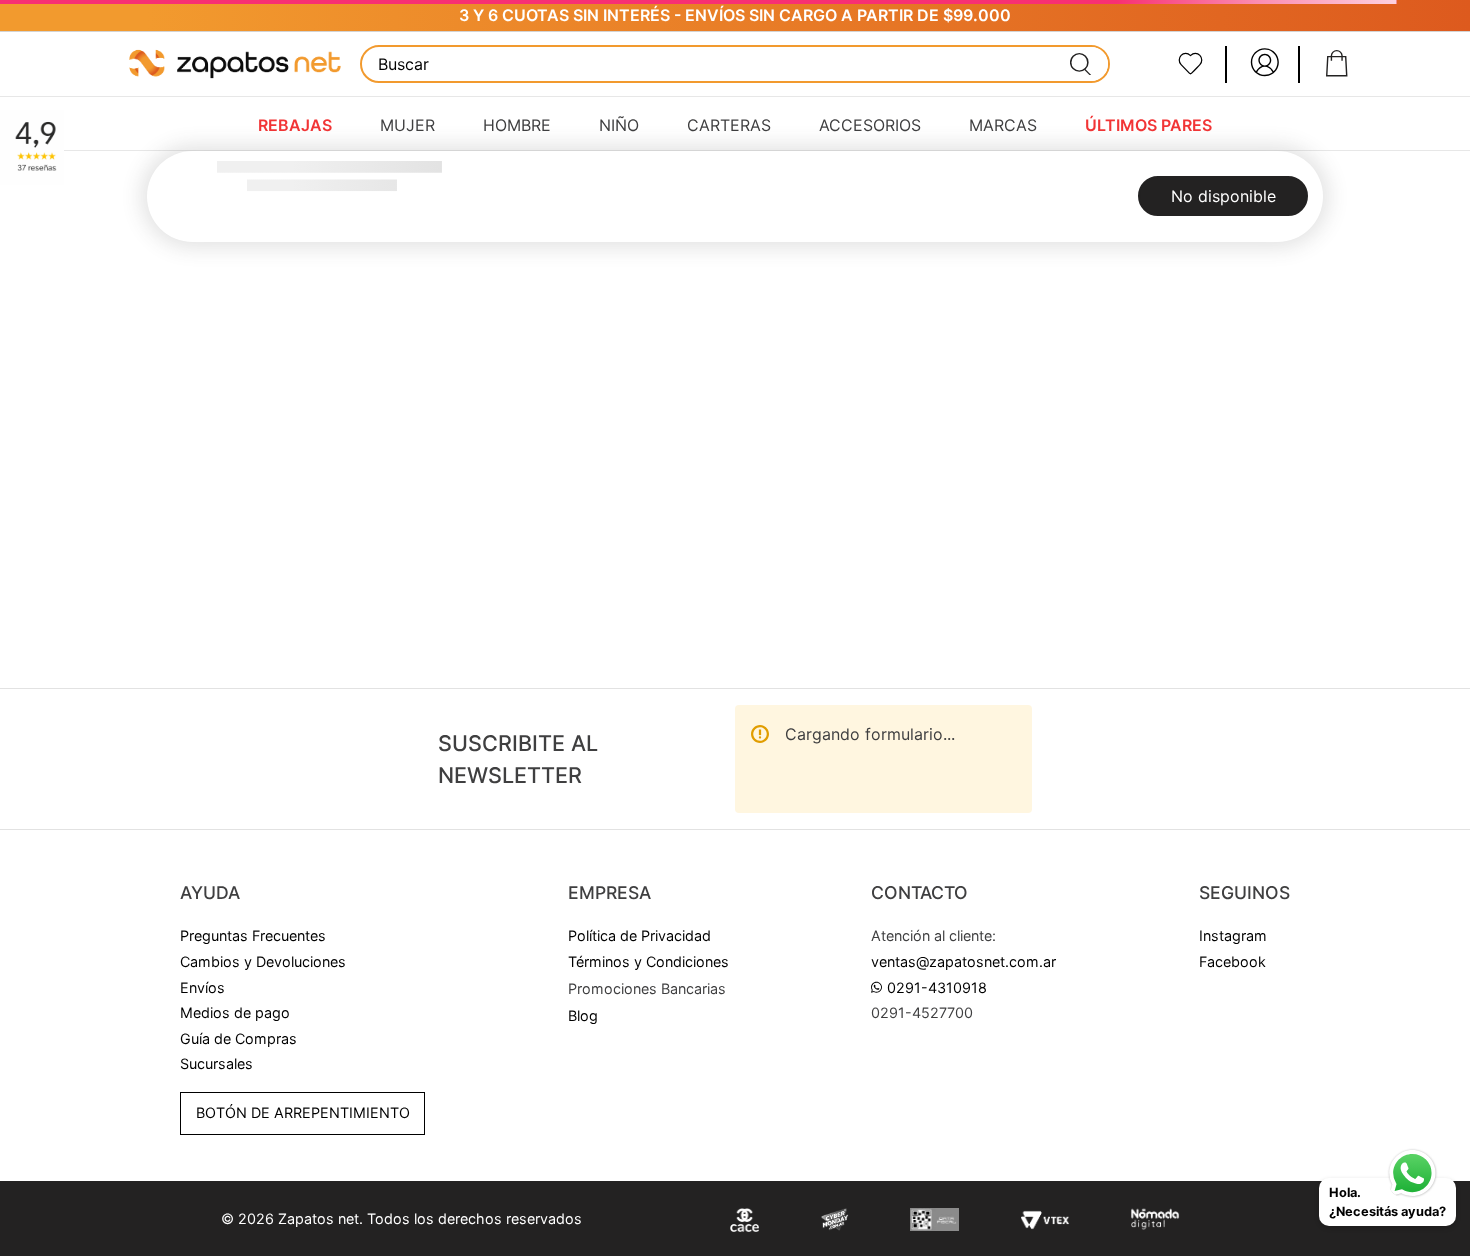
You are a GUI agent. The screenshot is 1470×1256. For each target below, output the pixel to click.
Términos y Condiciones (648, 961)
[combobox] (735, 64)
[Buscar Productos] (1081, 64)
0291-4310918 (937, 987)
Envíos (202, 987)
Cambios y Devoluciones (263, 961)
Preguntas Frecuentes (253, 935)
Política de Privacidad (639, 935)
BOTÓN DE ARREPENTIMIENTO (303, 1112)
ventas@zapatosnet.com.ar (963, 961)
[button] (647, 989)
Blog (583, 1015)
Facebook (1232, 961)
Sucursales (216, 1063)
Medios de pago (235, 1012)
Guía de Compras (238, 1038)
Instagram (1233, 935)
